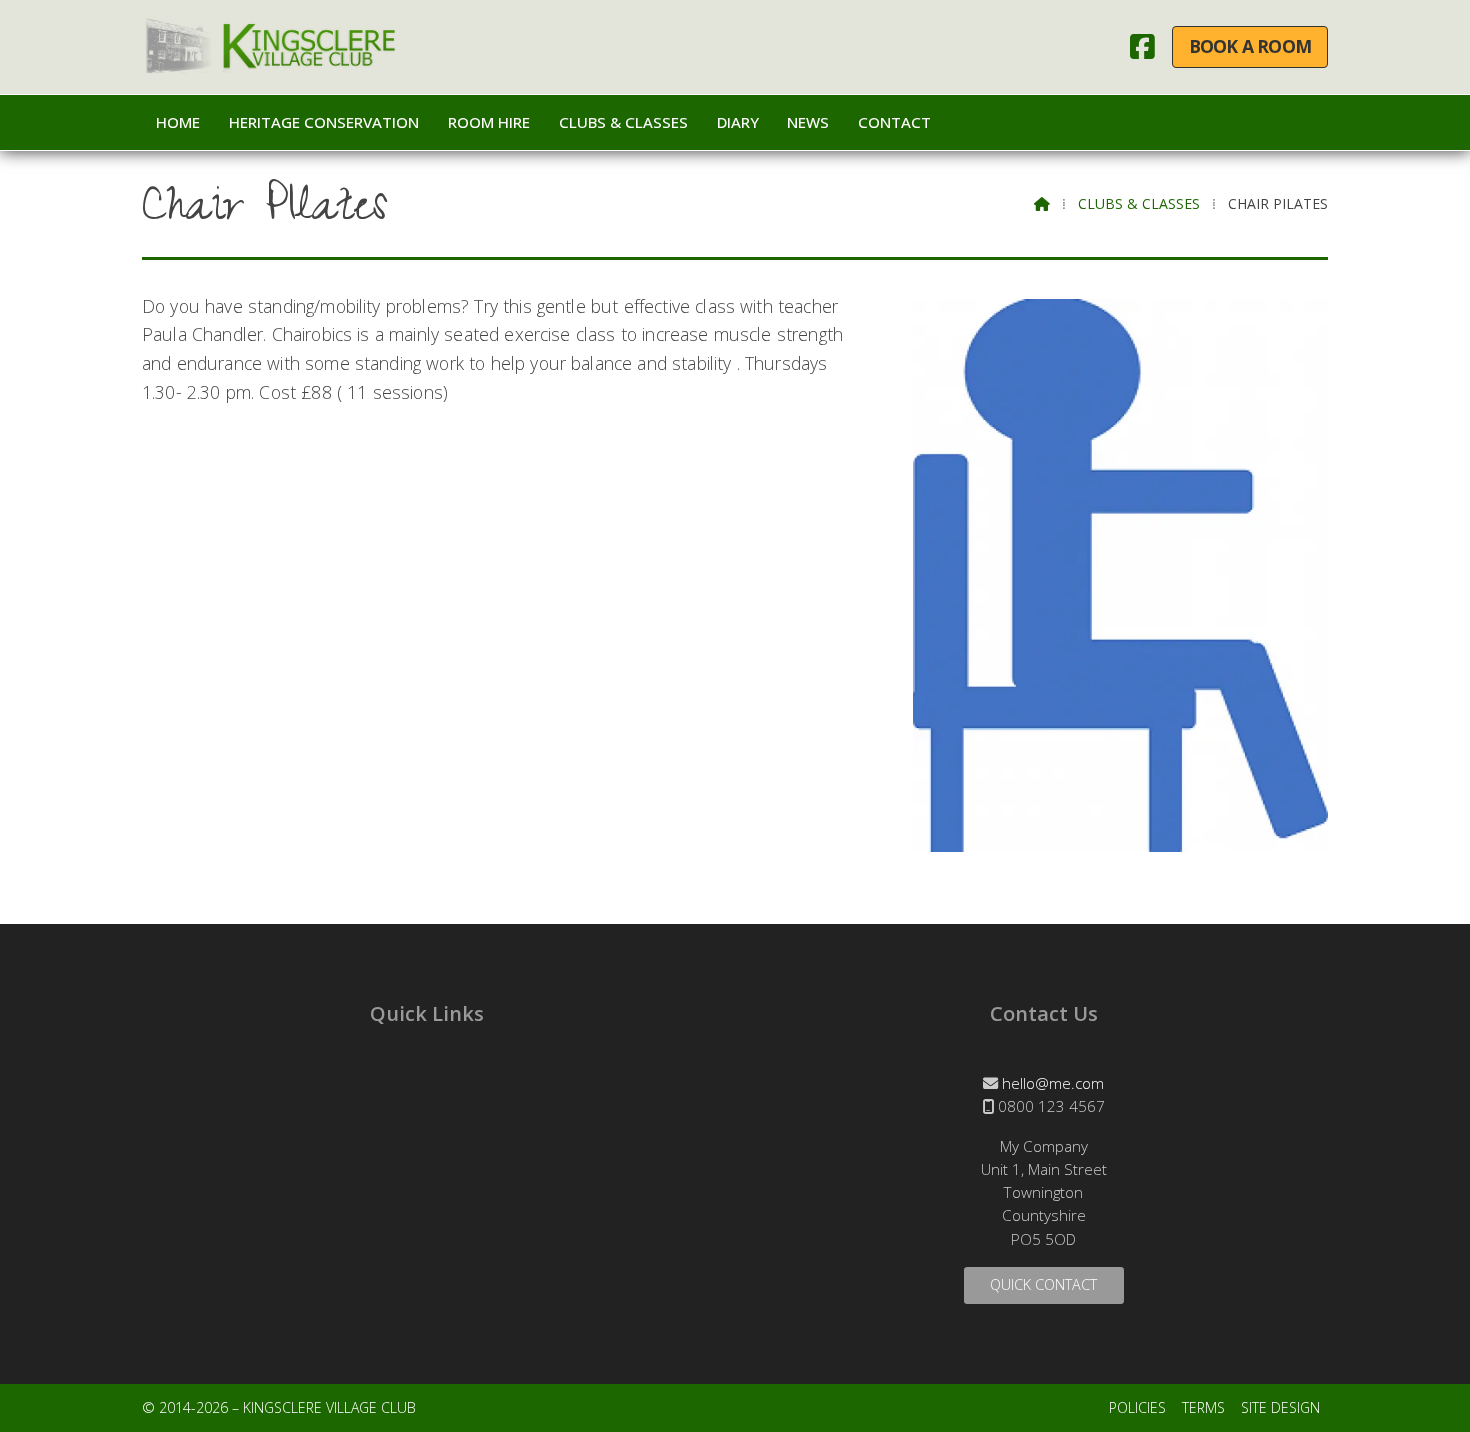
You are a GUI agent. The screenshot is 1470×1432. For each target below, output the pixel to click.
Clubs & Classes (1139, 203)
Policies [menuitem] (1137, 1407)
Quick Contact (1043, 1284)
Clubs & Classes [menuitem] (623, 122)
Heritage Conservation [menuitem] (324, 122)
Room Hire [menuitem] (489, 122)
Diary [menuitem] (738, 122)
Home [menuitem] (178, 122)
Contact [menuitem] (894, 122)
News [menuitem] (808, 122)
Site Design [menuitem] (1280, 1407)
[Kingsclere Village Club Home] (272, 47)
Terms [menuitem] (1203, 1407)
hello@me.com (1053, 1083)
